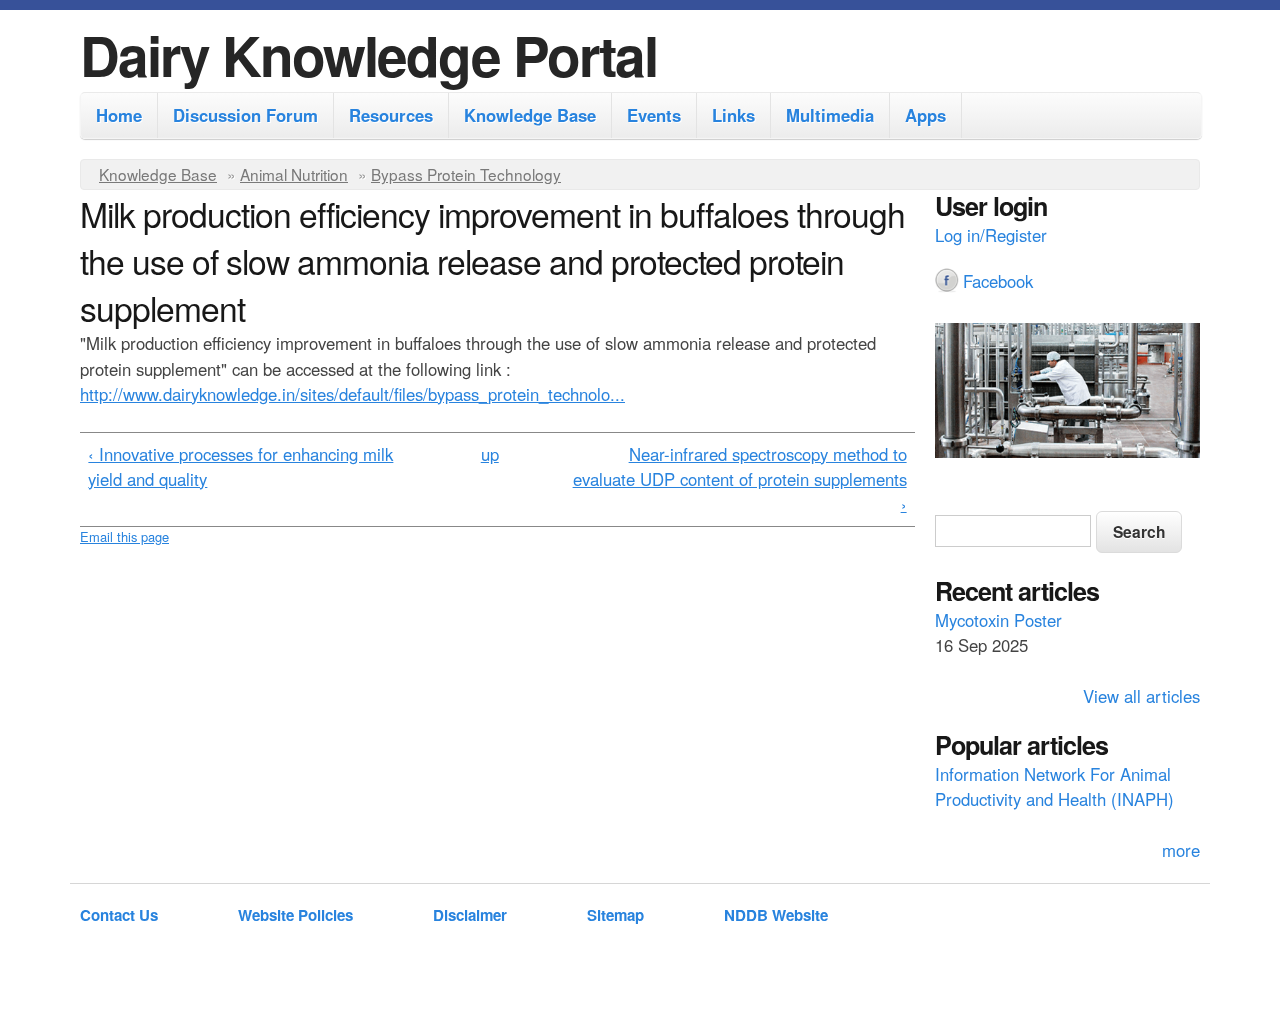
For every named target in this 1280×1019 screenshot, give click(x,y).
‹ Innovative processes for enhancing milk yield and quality (240, 466)
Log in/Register (991, 235)
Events (654, 115)
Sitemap (615, 915)
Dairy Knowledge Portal (368, 54)
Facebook (998, 281)
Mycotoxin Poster (998, 620)
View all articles (1141, 696)
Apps (925, 115)
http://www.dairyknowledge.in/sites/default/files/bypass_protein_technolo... (352, 394)
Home (119, 115)
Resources (391, 115)
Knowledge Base (530, 115)
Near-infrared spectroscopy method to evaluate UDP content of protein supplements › (740, 479)
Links (733, 115)
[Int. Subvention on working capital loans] (1067, 393)
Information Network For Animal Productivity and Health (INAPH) (1054, 786)
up (490, 454)
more (1181, 850)
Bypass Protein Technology (466, 174)
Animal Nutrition (294, 174)
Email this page (124, 536)
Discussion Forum (245, 115)
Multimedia (830, 115)
